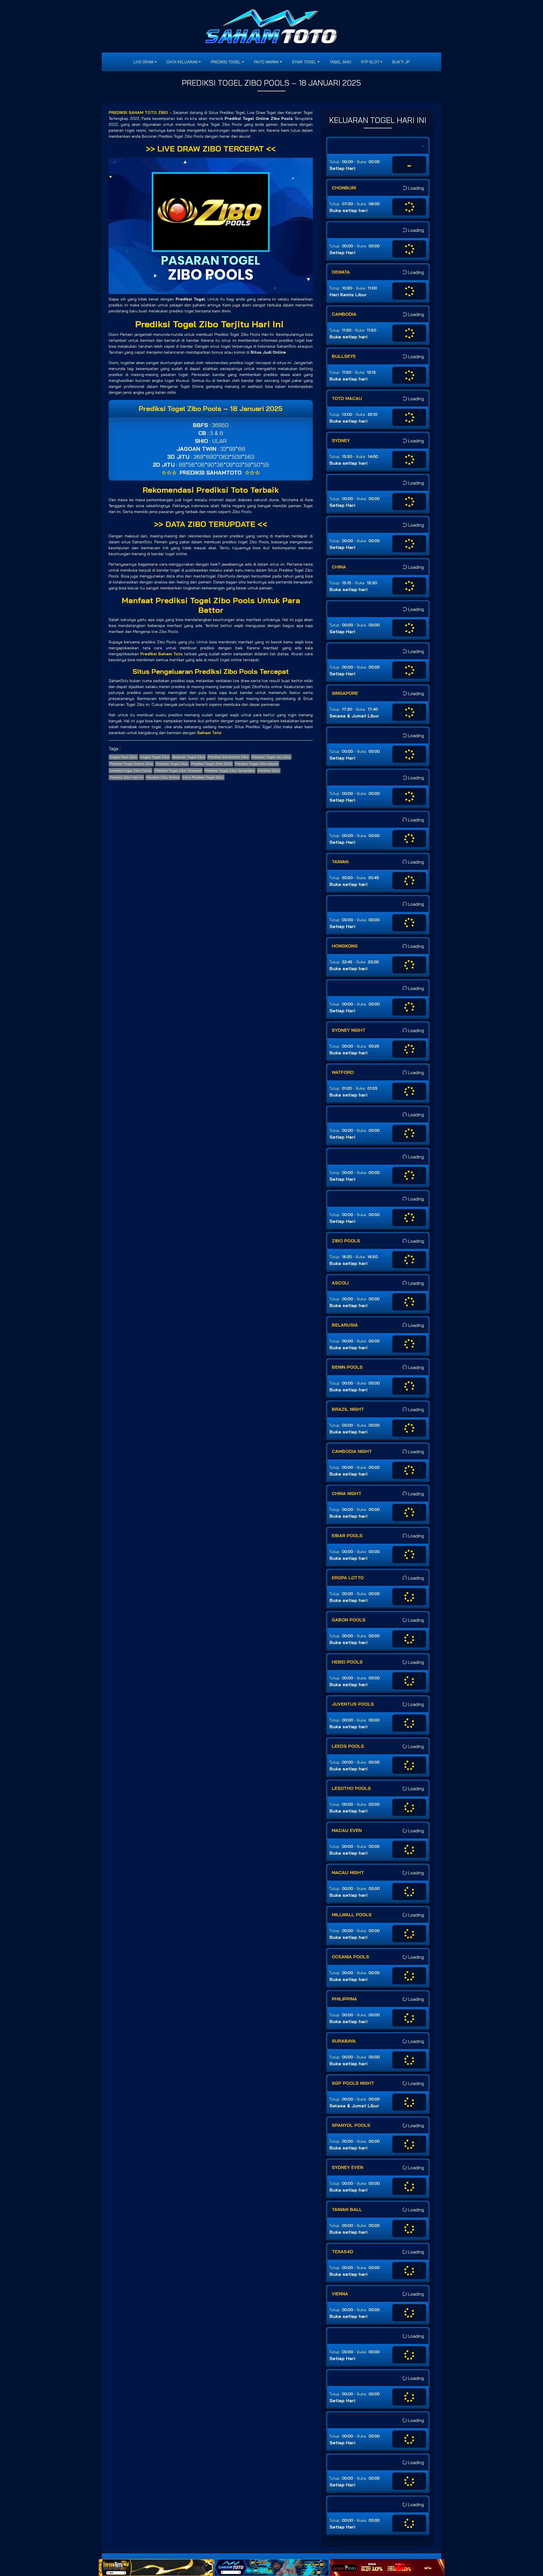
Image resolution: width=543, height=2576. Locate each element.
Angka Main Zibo (123, 757)
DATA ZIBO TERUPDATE (210, 524)
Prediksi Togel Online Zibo (131, 764)
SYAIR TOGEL (304, 62)
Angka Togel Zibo (155, 757)
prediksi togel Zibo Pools (131, 770)
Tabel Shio (340, 62)
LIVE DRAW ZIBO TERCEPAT (211, 149)
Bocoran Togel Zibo (189, 757)
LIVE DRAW (144, 62)
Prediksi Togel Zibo (172, 764)
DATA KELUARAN (182, 62)
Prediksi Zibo (269, 770)
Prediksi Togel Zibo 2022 (212, 764)
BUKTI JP (401, 62)
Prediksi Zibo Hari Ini (126, 777)
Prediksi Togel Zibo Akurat (257, 764)
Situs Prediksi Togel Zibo (203, 777)
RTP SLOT (370, 62)
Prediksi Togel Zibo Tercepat (178, 770)
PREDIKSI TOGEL (226, 62)
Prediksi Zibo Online (163, 777)
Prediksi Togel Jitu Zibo (271, 757)
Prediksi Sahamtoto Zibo (228, 757)
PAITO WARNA (266, 62)
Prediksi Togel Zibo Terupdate (230, 770)
